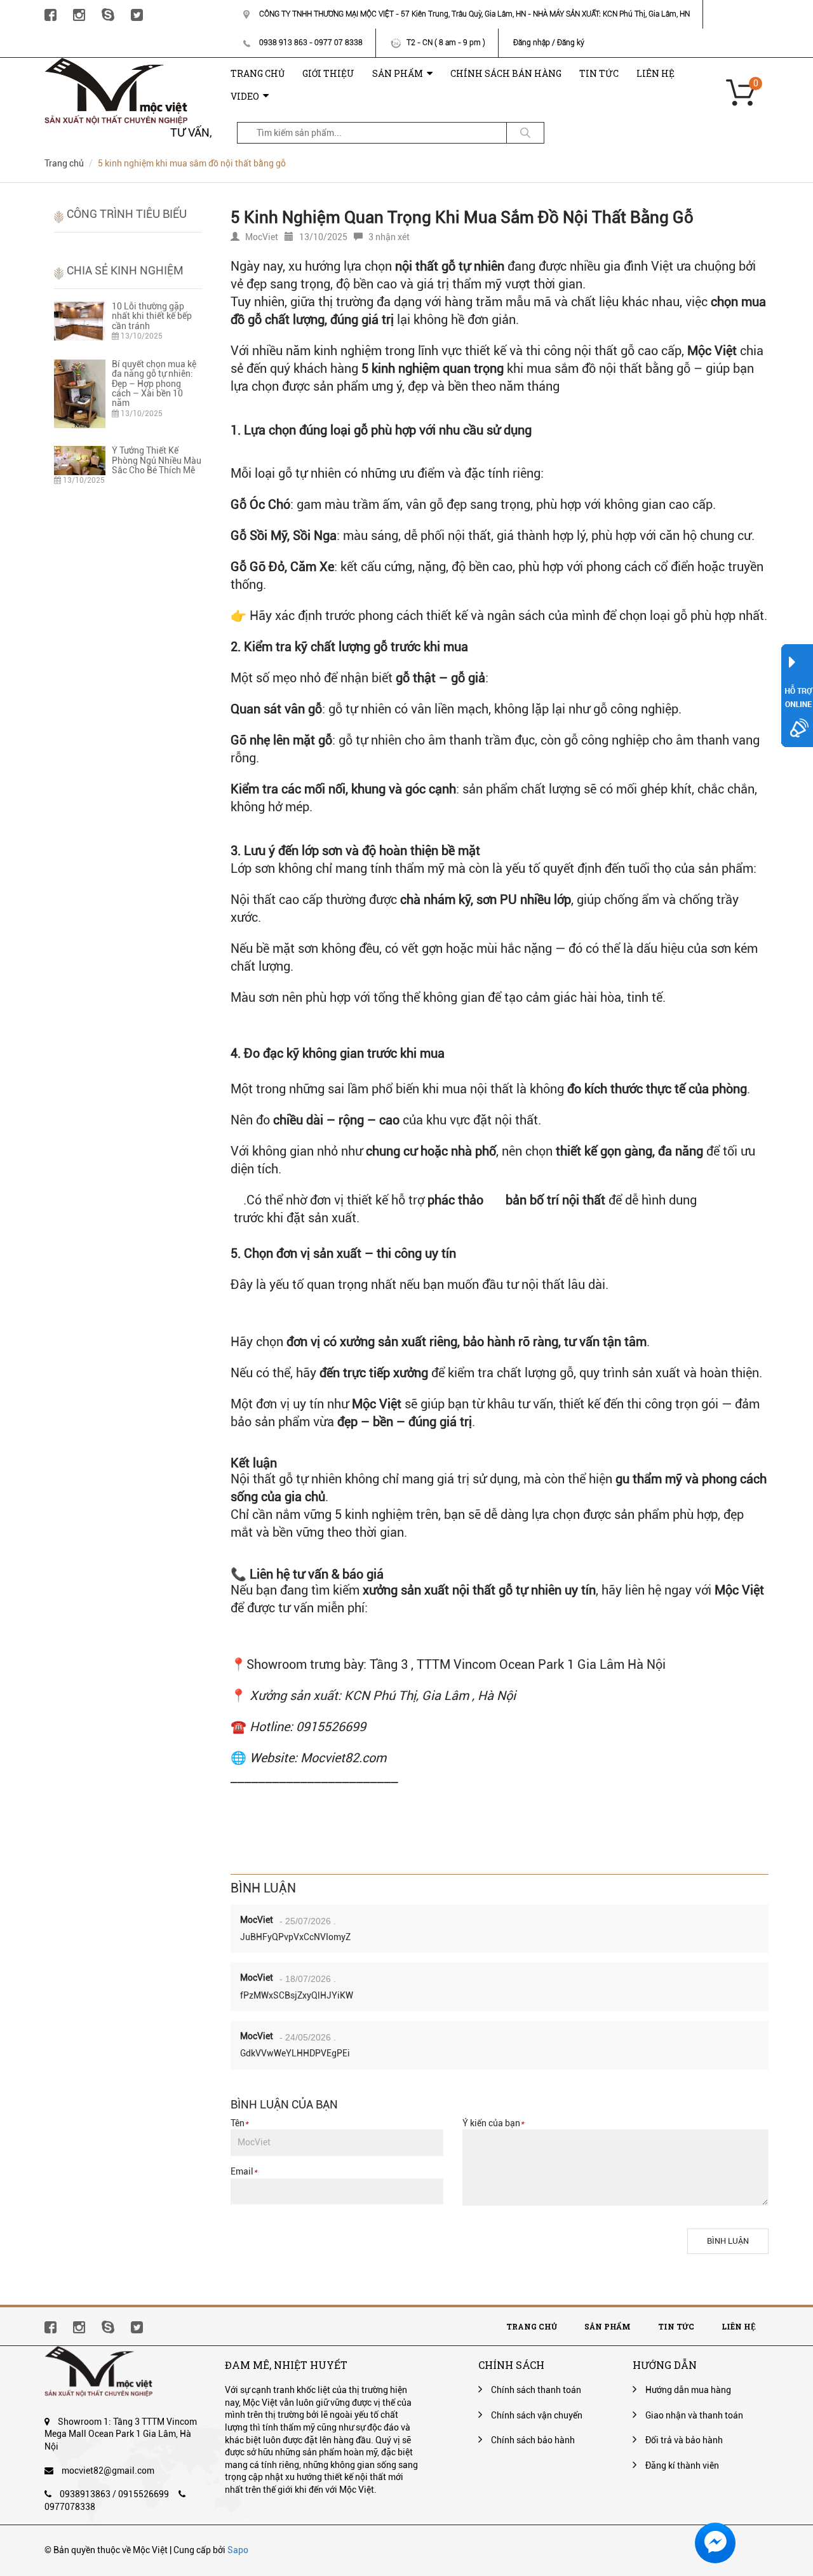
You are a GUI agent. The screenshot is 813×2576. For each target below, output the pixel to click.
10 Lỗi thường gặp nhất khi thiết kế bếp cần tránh (152, 316)
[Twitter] (137, 14)
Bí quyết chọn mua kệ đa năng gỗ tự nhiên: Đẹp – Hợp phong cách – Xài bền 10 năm (154, 384)
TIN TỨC (599, 73)
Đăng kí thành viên (682, 2465)
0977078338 (70, 2507)
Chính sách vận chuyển (537, 2415)
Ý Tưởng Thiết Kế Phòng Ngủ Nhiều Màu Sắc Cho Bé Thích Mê (157, 460)
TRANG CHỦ (258, 73)
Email (244, 2171)
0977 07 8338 (339, 43)
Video (245, 96)
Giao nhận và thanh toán (694, 2415)
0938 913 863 (283, 43)
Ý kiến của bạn (493, 2123)
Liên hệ (739, 2326)
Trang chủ (532, 2326)
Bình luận (728, 2241)
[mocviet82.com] (116, 64)
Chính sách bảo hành (533, 2440)
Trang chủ (64, 163)
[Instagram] (79, 14)
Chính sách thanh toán (536, 2390)
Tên (239, 2123)
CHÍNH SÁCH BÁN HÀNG (506, 73)
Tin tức (676, 2326)
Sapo (238, 2550)
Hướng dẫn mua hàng (688, 2390)
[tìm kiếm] (525, 133)
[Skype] (108, 14)
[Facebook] (50, 14)
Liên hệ (655, 73)
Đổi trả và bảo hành (684, 2440)
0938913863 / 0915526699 (114, 2494)
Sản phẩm (608, 2326)
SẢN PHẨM (398, 73)
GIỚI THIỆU (328, 73)
